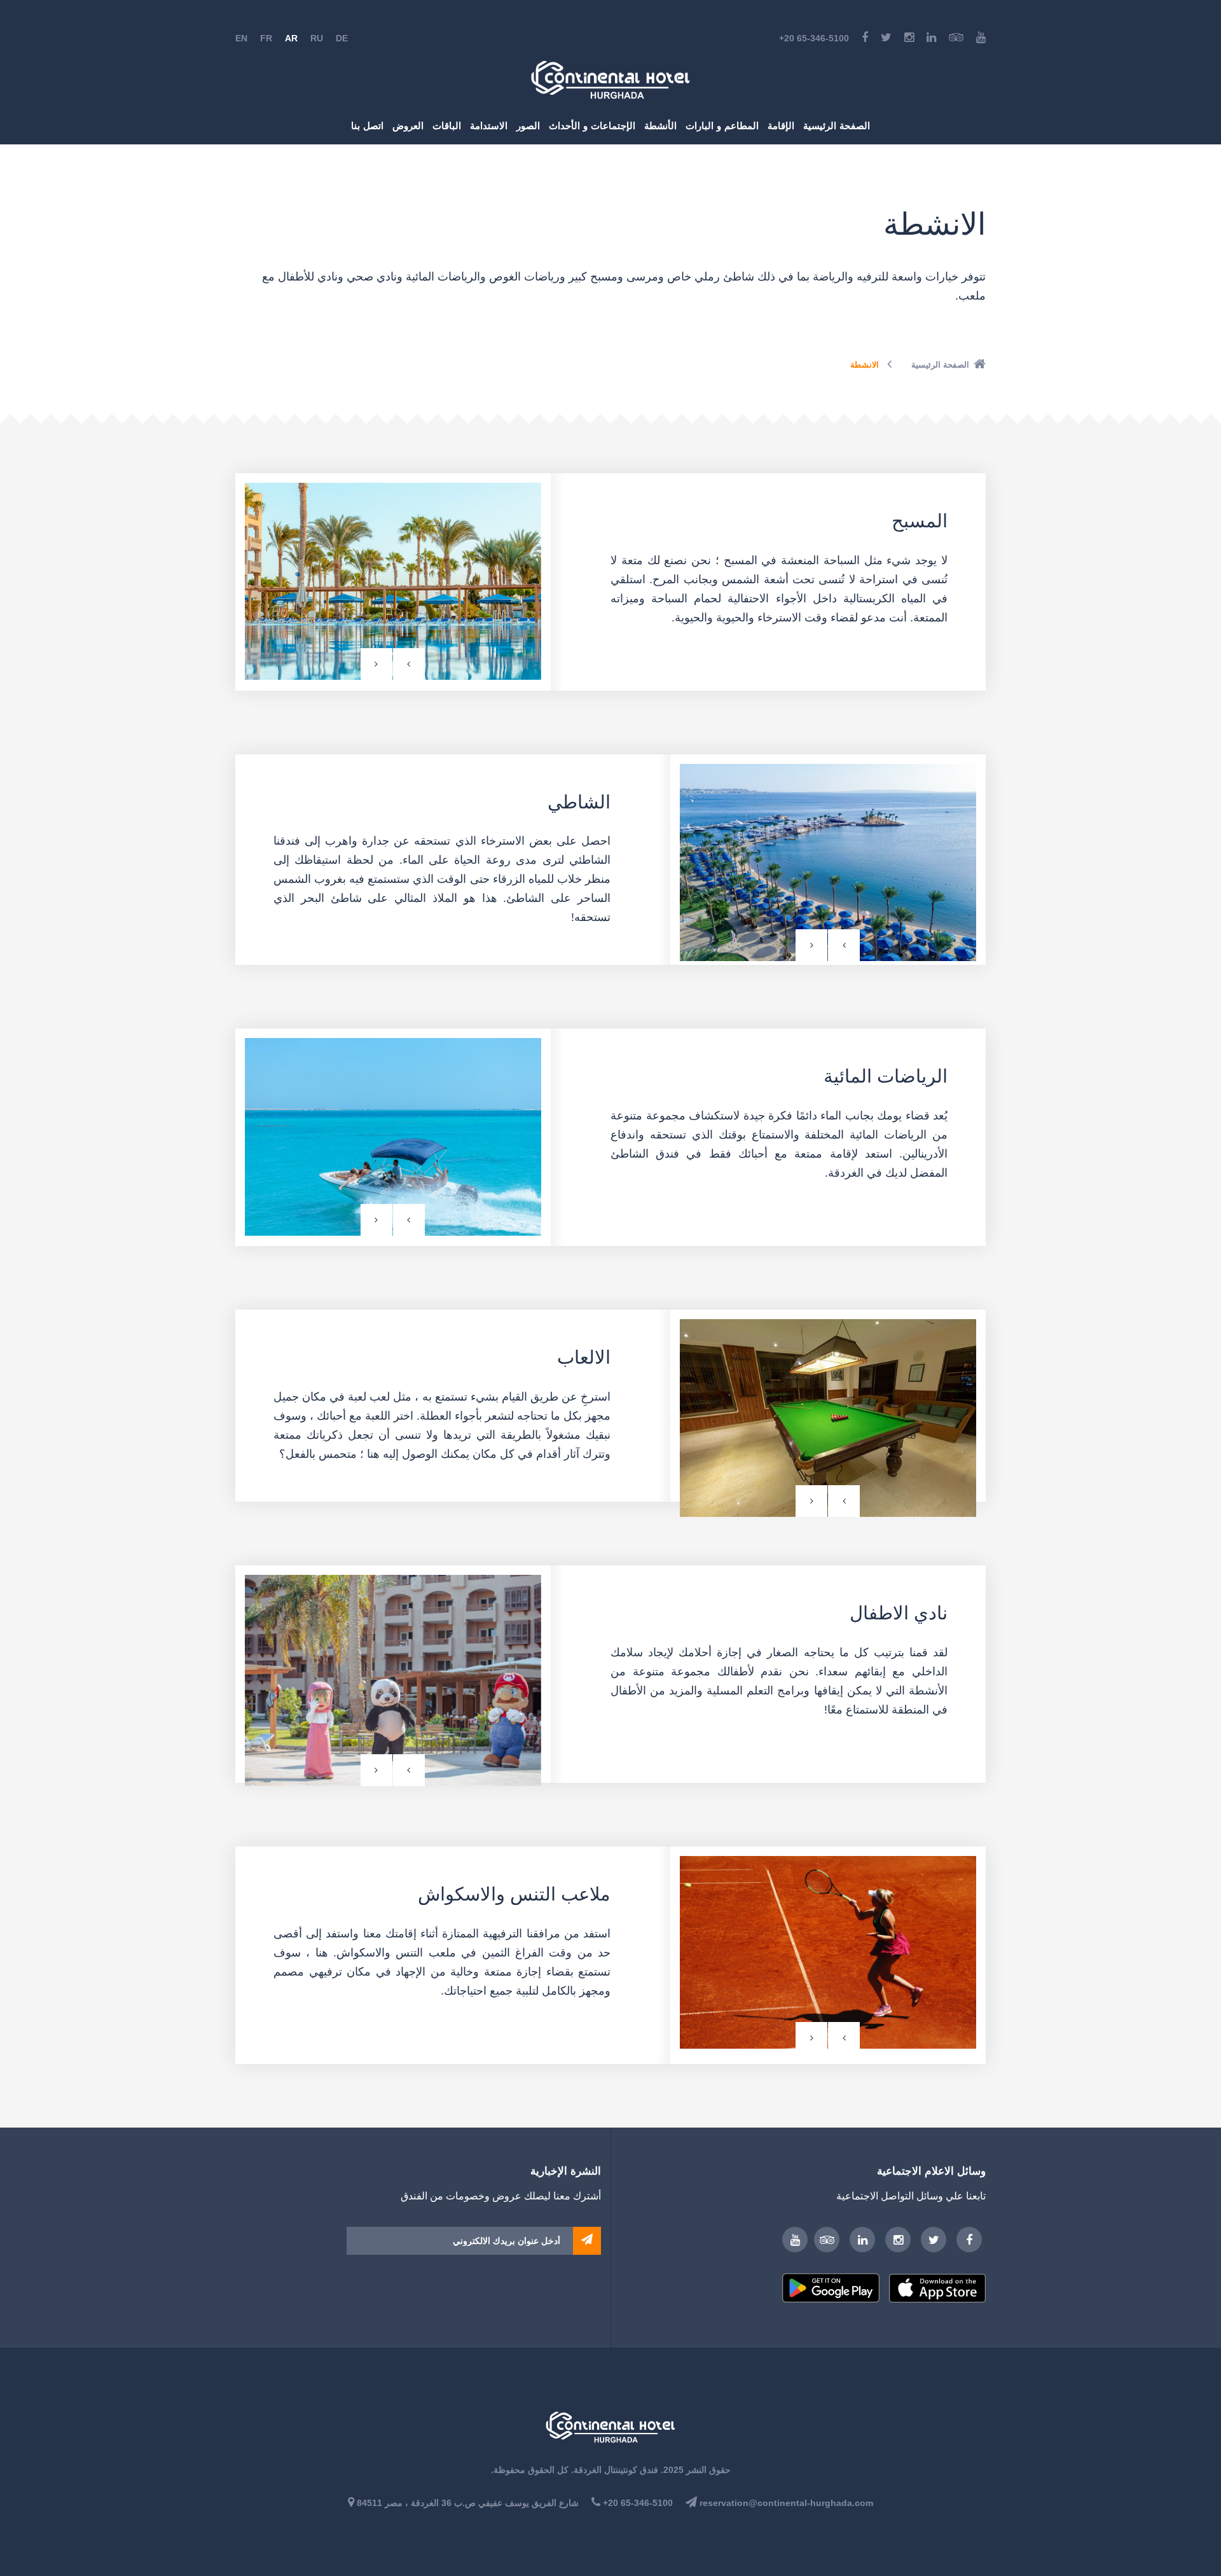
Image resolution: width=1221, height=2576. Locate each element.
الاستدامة (489, 126)
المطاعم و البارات (722, 126)
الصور (528, 126)
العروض (408, 126)
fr (266, 38)
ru (317, 38)
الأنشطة (660, 126)
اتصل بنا (367, 126)
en (241, 38)
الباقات (447, 126)
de (342, 38)
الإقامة (781, 126)
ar (291, 38)
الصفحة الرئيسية (837, 126)
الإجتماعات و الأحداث (592, 126)
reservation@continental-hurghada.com (786, 2503)
